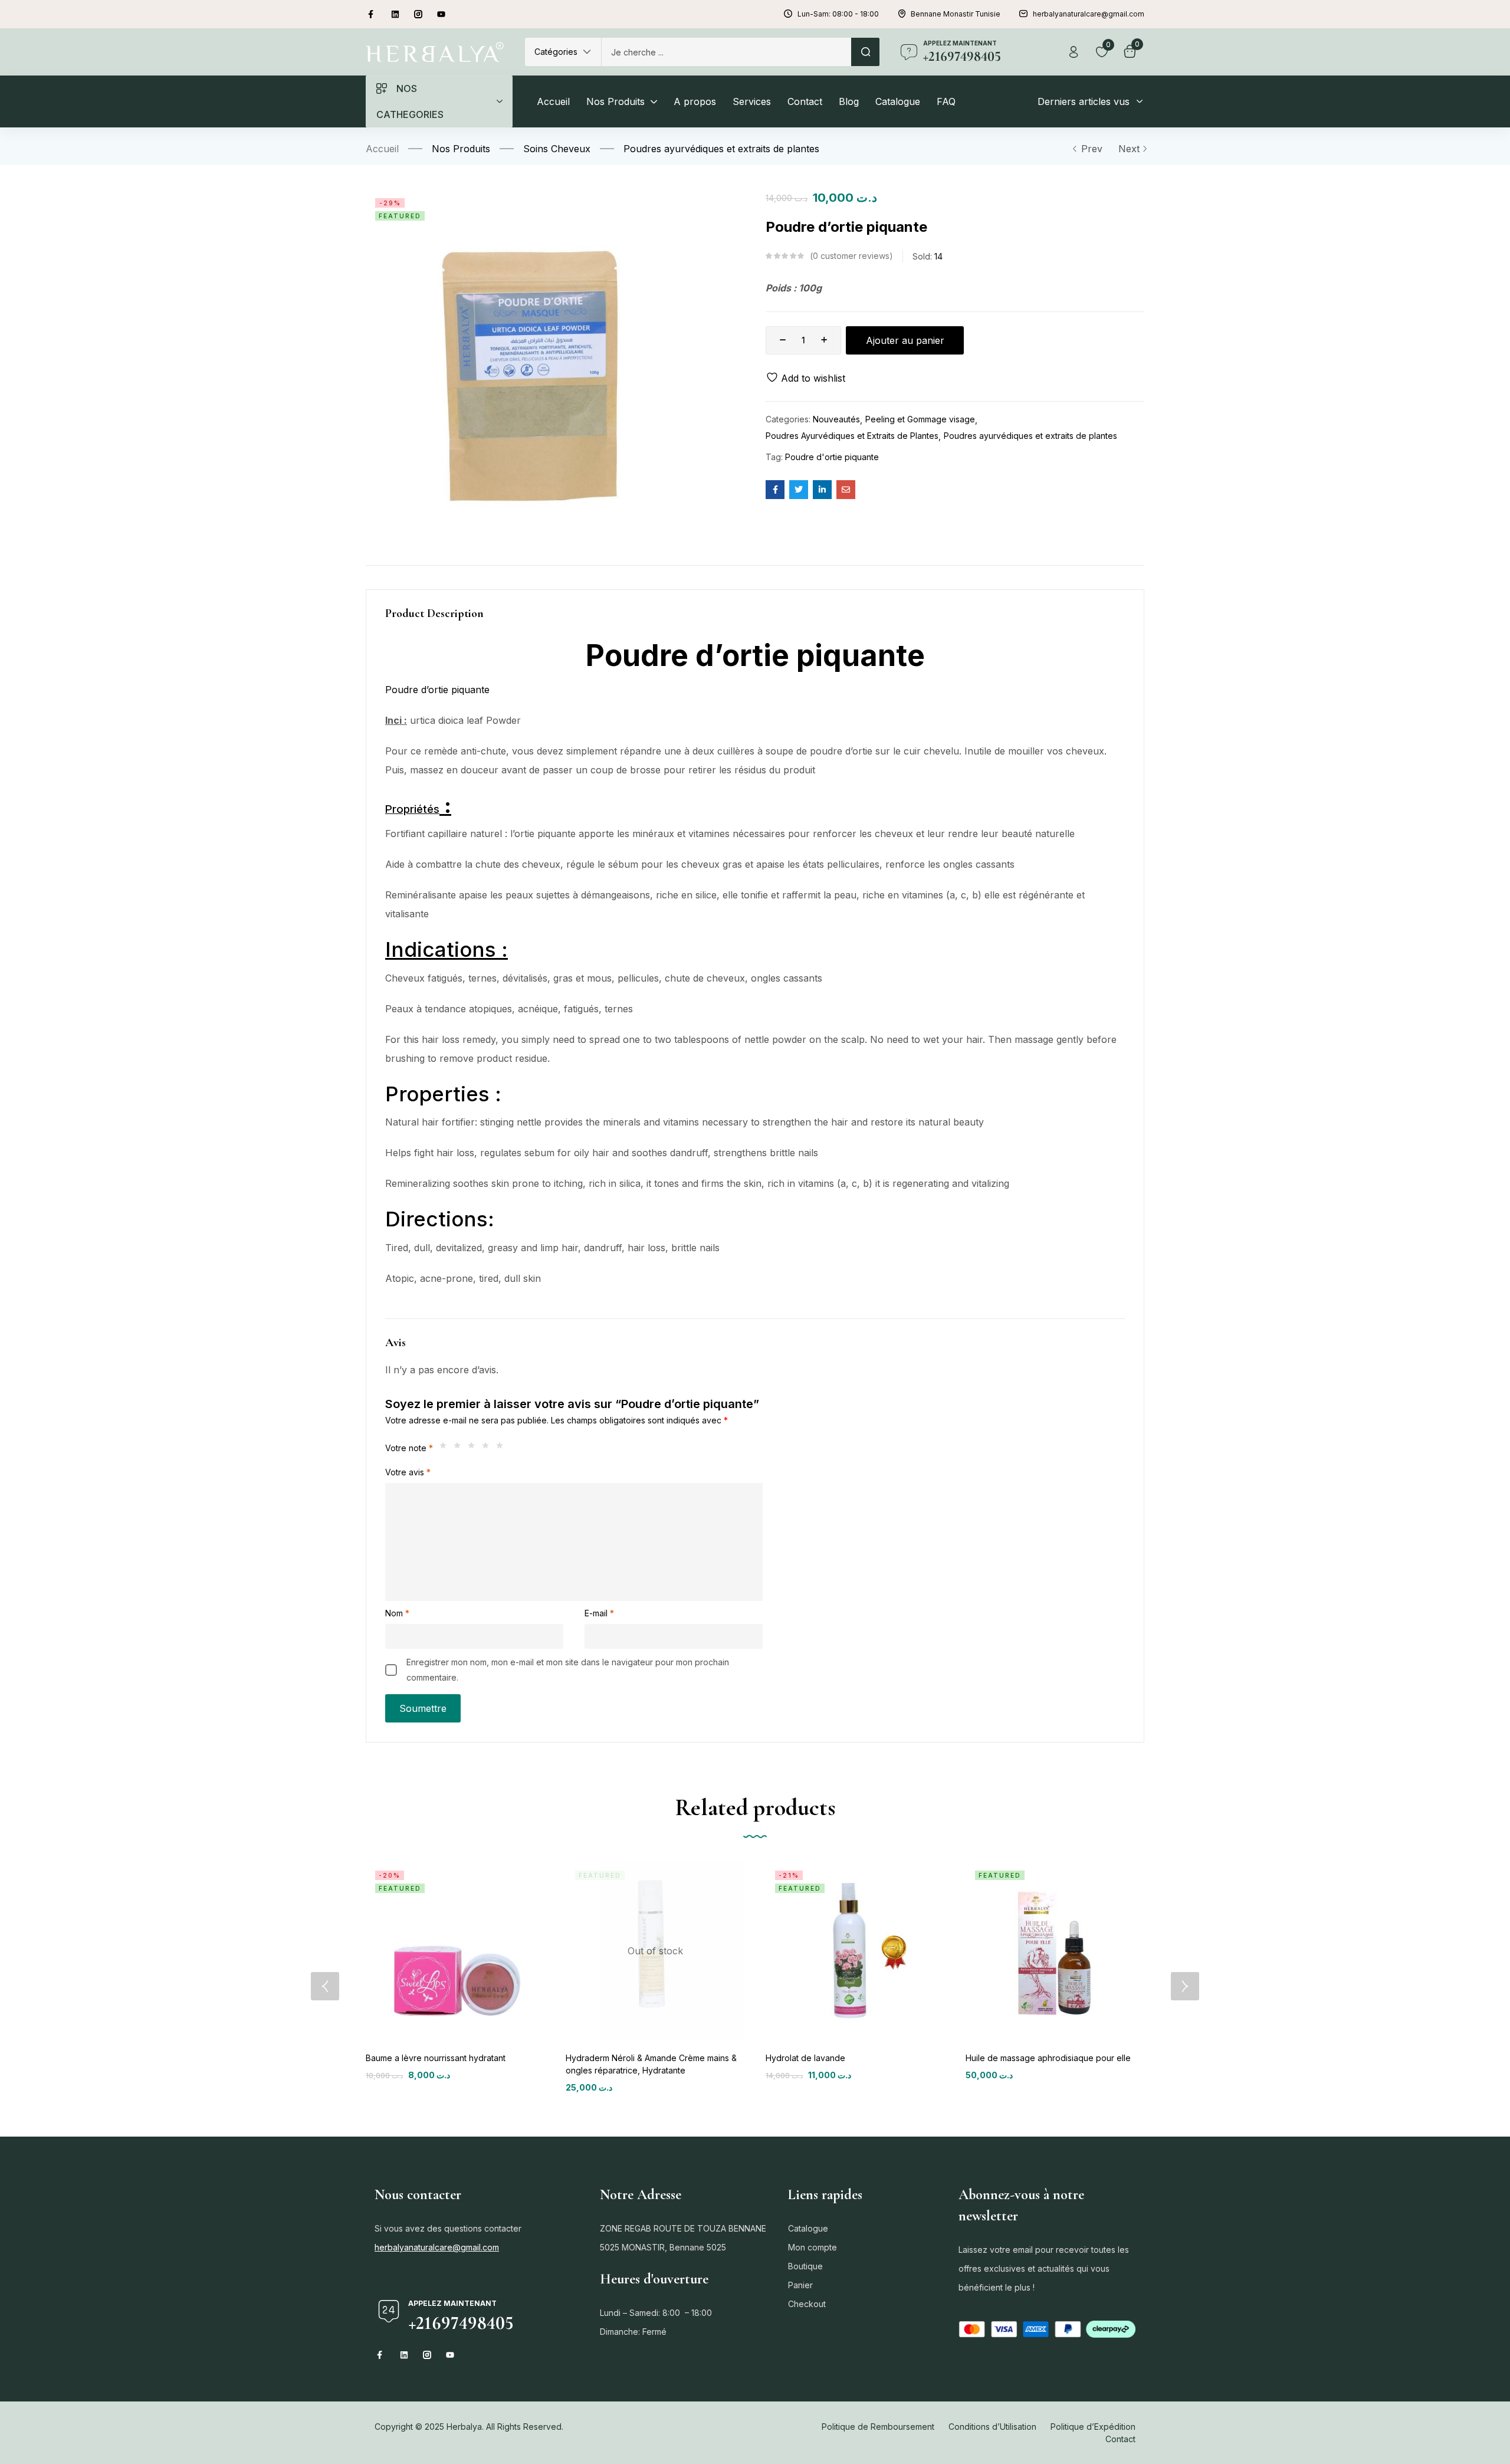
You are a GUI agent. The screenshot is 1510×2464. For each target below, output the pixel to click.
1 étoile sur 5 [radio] (446, 1448)
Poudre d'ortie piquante (832, 457)
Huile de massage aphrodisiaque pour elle (1048, 2058)
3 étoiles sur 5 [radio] (474, 1448)
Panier (800, 2285)
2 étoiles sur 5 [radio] (460, 1448)
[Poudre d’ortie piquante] (775, 490)
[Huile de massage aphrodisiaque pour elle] (1055, 1950)
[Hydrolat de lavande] (855, 1950)
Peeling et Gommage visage (920, 419)
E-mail (599, 1613)
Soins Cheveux (557, 149)
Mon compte (813, 2247)
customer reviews (851, 256)
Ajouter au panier (905, 340)
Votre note (409, 1448)
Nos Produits (461, 149)
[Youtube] (441, 14)
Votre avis (408, 1472)
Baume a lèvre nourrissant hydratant (436, 2058)
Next (1129, 149)
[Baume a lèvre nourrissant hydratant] (455, 1950)
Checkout (807, 2304)
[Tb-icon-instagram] (418, 14)
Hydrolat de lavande (805, 2058)
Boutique (805, 2266)
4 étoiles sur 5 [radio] (488, 1448)
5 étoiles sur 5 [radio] (503, 1448)
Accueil (382, 149)
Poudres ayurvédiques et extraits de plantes (721, 149)
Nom (397, 1613)
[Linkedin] (395, 14)
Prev (1092, 149)
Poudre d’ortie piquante (439, 690)
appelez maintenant (960, 43)
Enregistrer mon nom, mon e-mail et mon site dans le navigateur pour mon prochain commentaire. (568, 1670)
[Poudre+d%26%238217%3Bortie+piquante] (799, 490)
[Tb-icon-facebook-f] (372, 14)
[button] (563, 52)
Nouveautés (836, 419)
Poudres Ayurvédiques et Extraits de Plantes (852, 436)
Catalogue (808, 2228)
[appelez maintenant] (909, 52)
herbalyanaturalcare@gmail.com (437, 2247)
